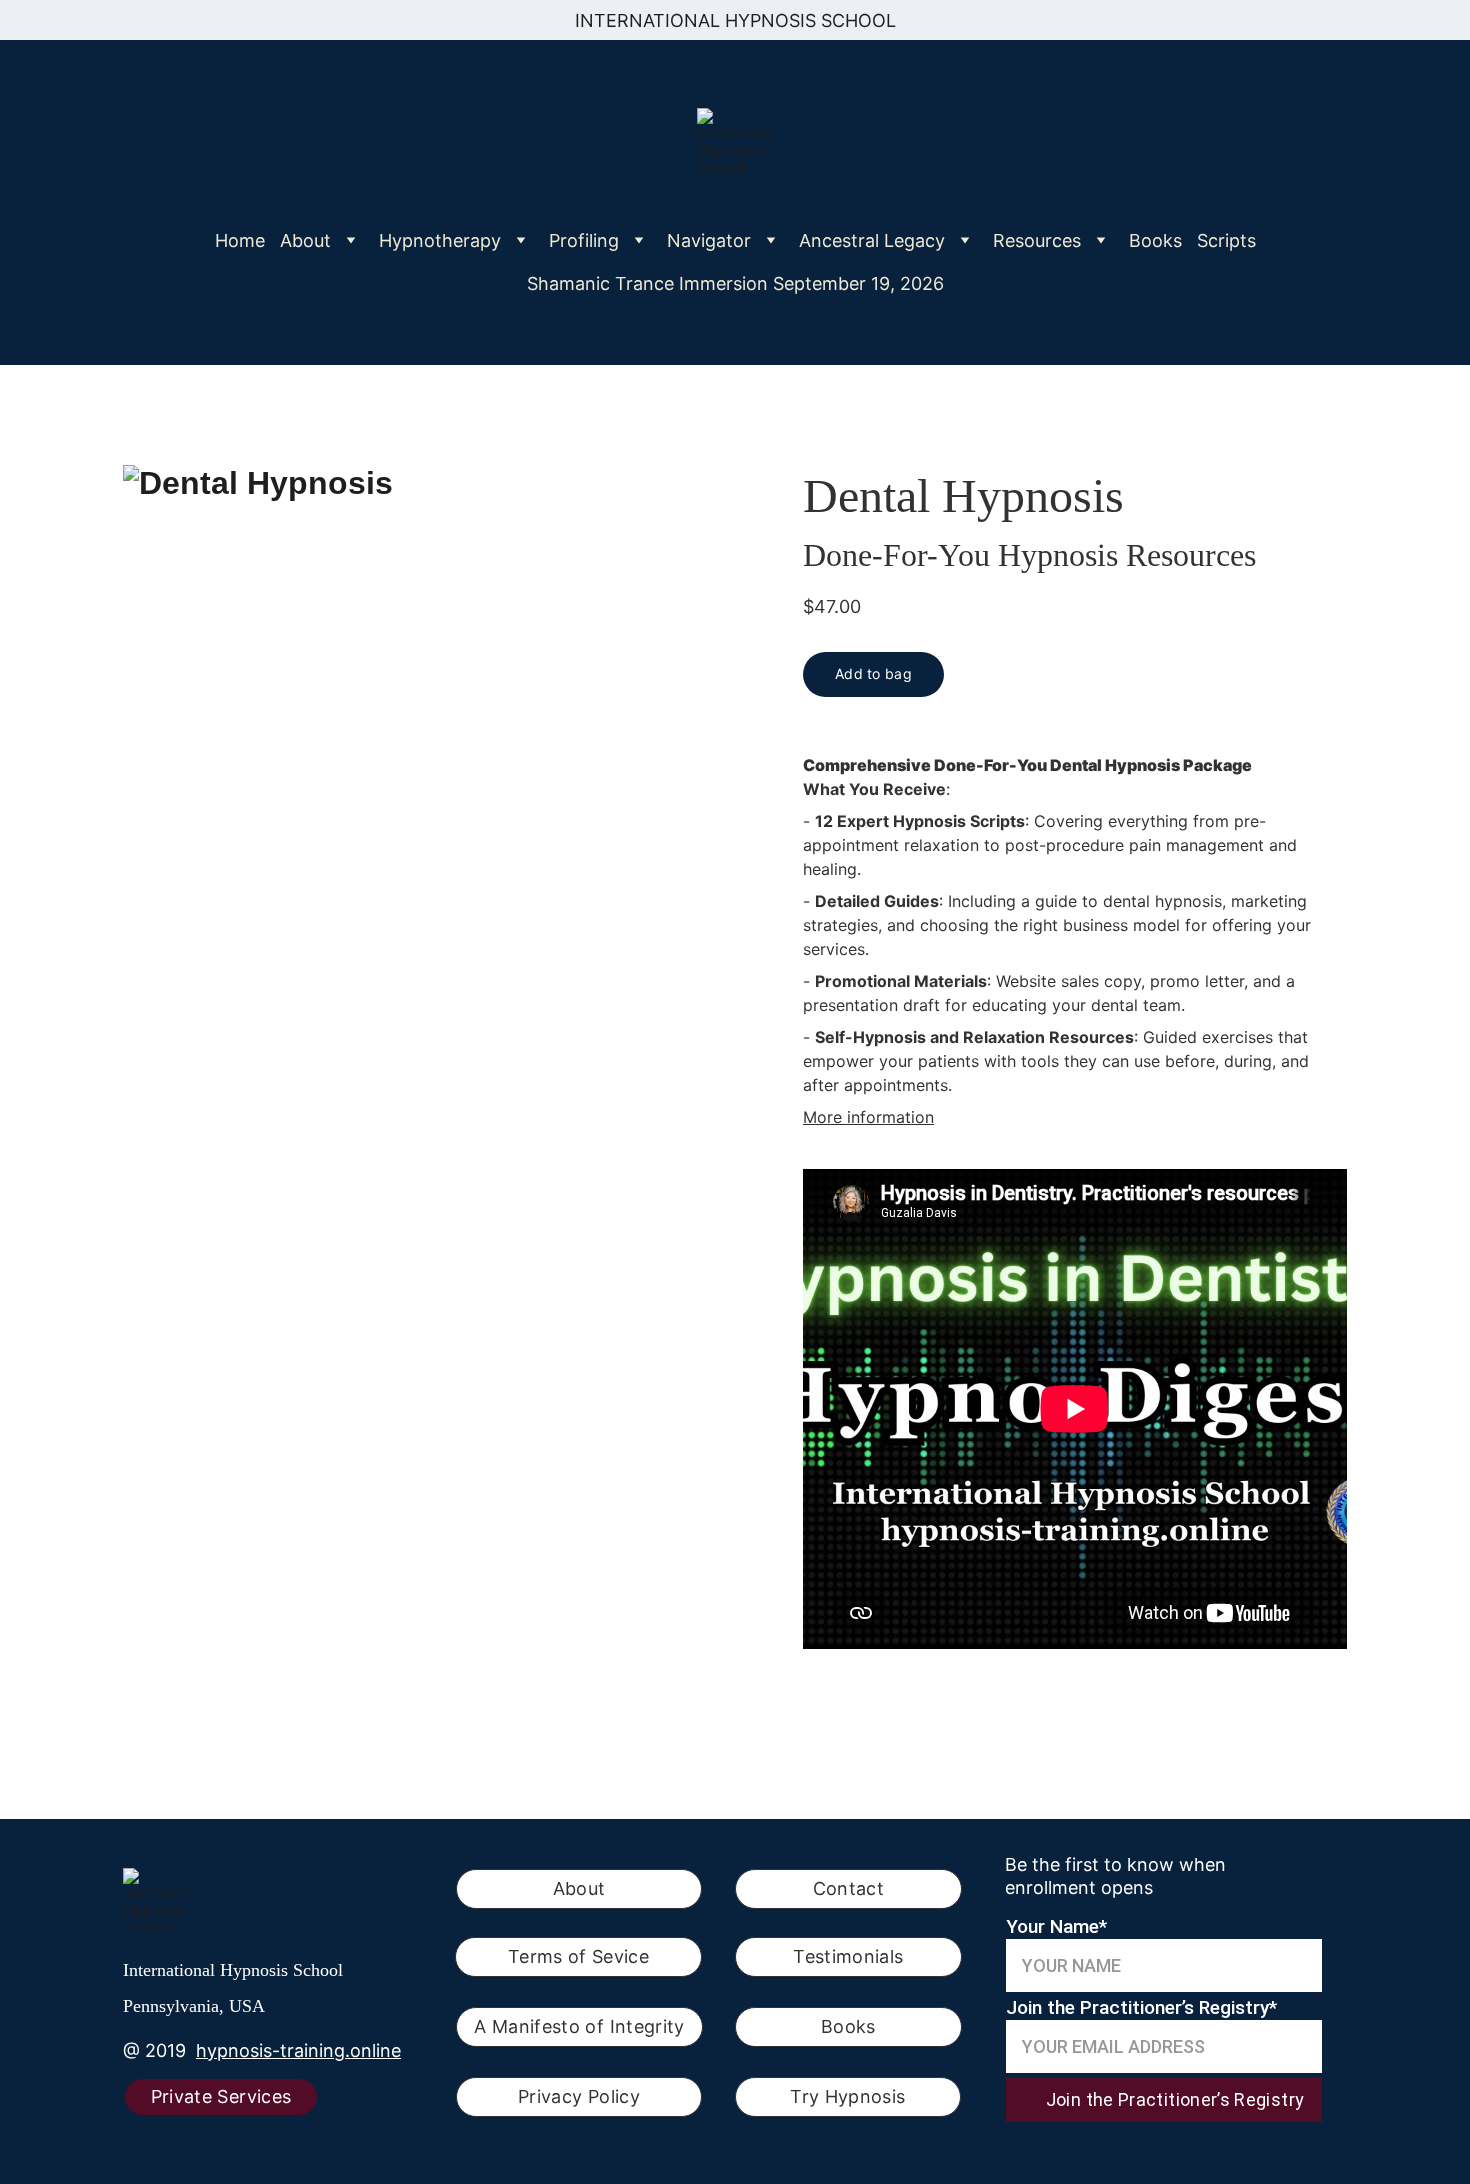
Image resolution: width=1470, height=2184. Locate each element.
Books (1155, 240)
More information (868, 1117)
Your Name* (1056, 1926)
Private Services (221, 2096)
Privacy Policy (579, 2096)
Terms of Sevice (578, 1956)
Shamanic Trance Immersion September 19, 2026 (735, 283)
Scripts (1226, 240)
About (579, 1888)
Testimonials (848, 1956)
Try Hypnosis (847, 2096)
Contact (849, 1888)
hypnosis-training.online (298, 2050)
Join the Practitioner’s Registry (1175, 2099)
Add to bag (873, 673)
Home (240, 240)
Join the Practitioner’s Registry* (1141, 2007)
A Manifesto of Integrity (579, 2026)
